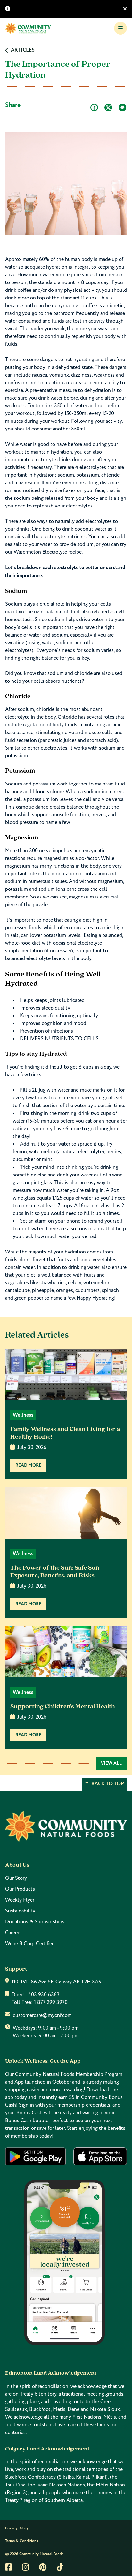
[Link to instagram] (25, 2567)
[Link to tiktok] (60, 2567)
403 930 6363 (44, 1995)
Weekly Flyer (20, 1900)
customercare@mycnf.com (42, 2015)
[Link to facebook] (8, 2567)
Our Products (20, 1889)
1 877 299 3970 (51, 2002)
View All (111, 1763)
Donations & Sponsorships (35, 1922)
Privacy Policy (17, 2528)
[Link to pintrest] (43, 2567)
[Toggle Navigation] (120, 28)
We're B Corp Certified (30, 1944)
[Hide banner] (125, 9)
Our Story (16, 1878)
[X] (108, 108)
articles (23, 50)
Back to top (108, 1784)
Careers (13, 1933)
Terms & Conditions (22, 2541)
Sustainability (20, 1911)
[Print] (122, 108)
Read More (28, 1465)
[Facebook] (94, 108)
